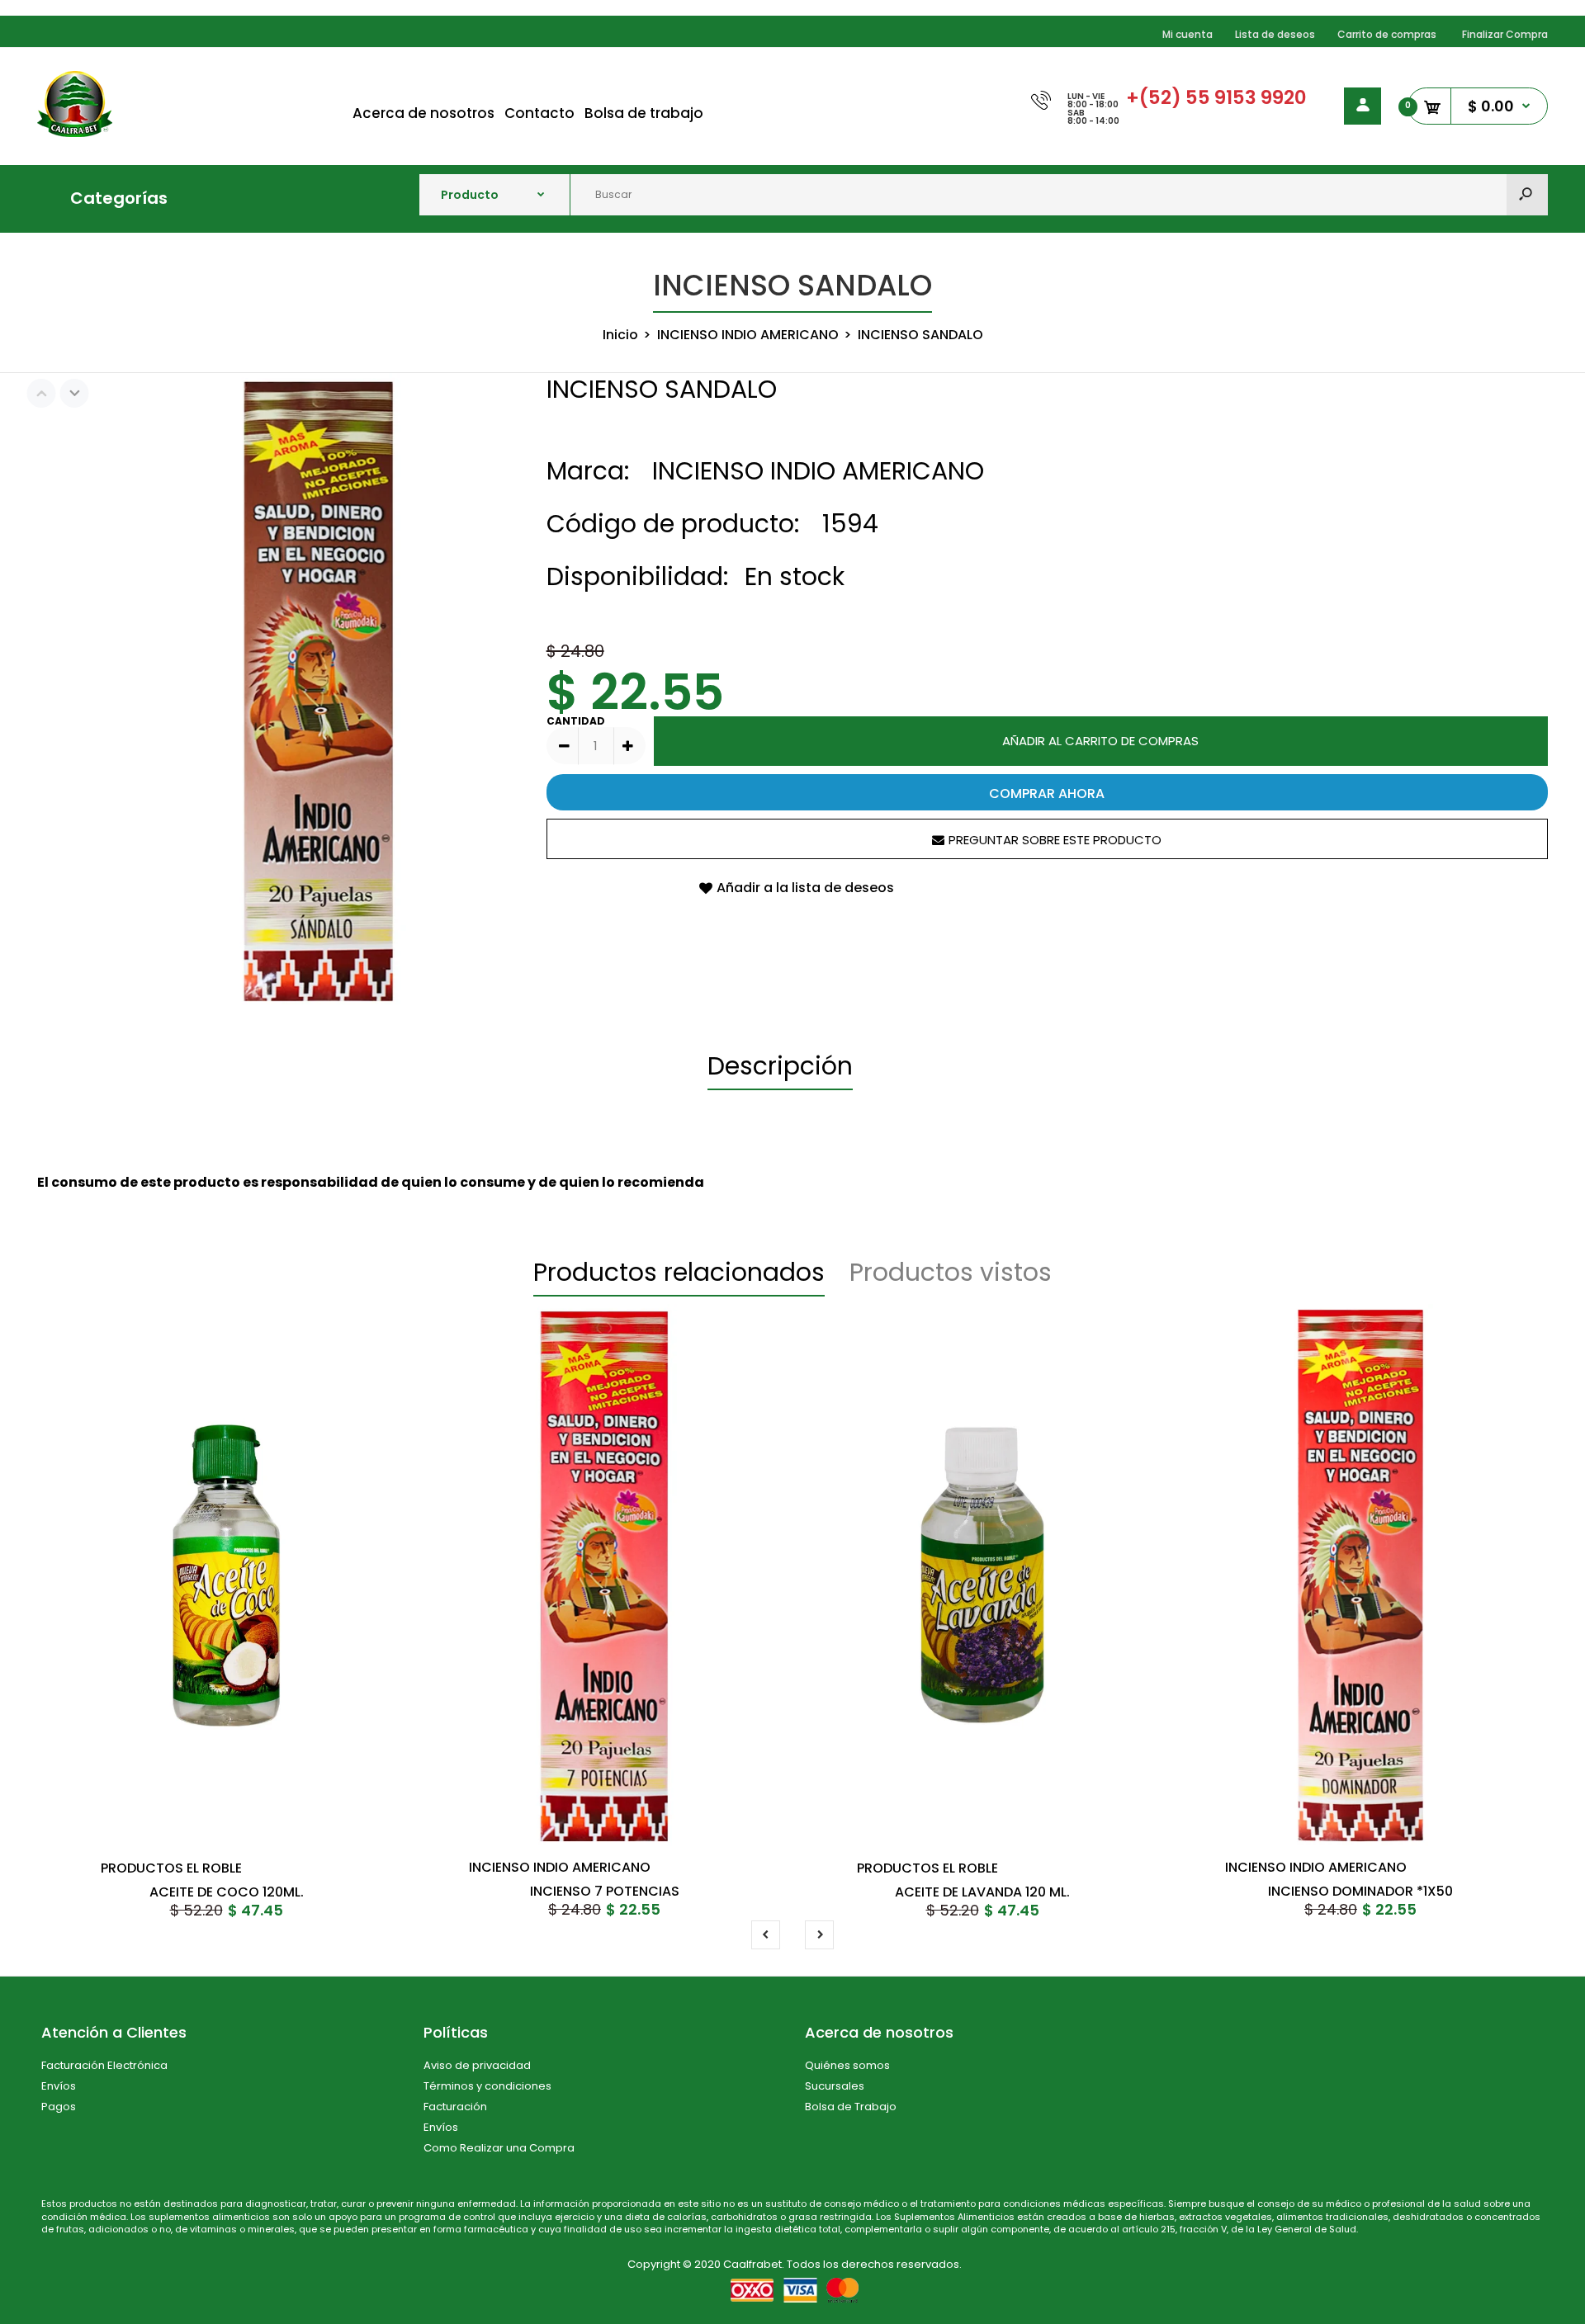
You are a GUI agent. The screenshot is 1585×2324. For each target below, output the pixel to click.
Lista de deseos (1275, 34)
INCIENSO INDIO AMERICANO (818, 471)
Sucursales (835, 2086)
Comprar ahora (1047, 794)
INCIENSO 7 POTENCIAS (605, 1891)
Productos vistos (951, 1272)
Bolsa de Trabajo (851, 2107)
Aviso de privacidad (477, 2065)
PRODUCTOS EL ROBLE (171, 1868)
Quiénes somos (847, 2065)
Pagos (59, 2107)
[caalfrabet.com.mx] (75, 132)
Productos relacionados (679, 1272)
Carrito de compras (1387, 34)
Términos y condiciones (487, 2086)
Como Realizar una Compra (499, 2148)
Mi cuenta (1188, 34)
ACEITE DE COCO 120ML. (227, 1892)
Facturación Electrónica (104, 2065)
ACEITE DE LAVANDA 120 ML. (982, 1892)
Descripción (780, 1066)
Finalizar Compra (1505, 34)
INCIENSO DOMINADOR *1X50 (1360, 1891)
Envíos (59, 2086)
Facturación (455, 2107)
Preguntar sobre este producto (1055, 840)
